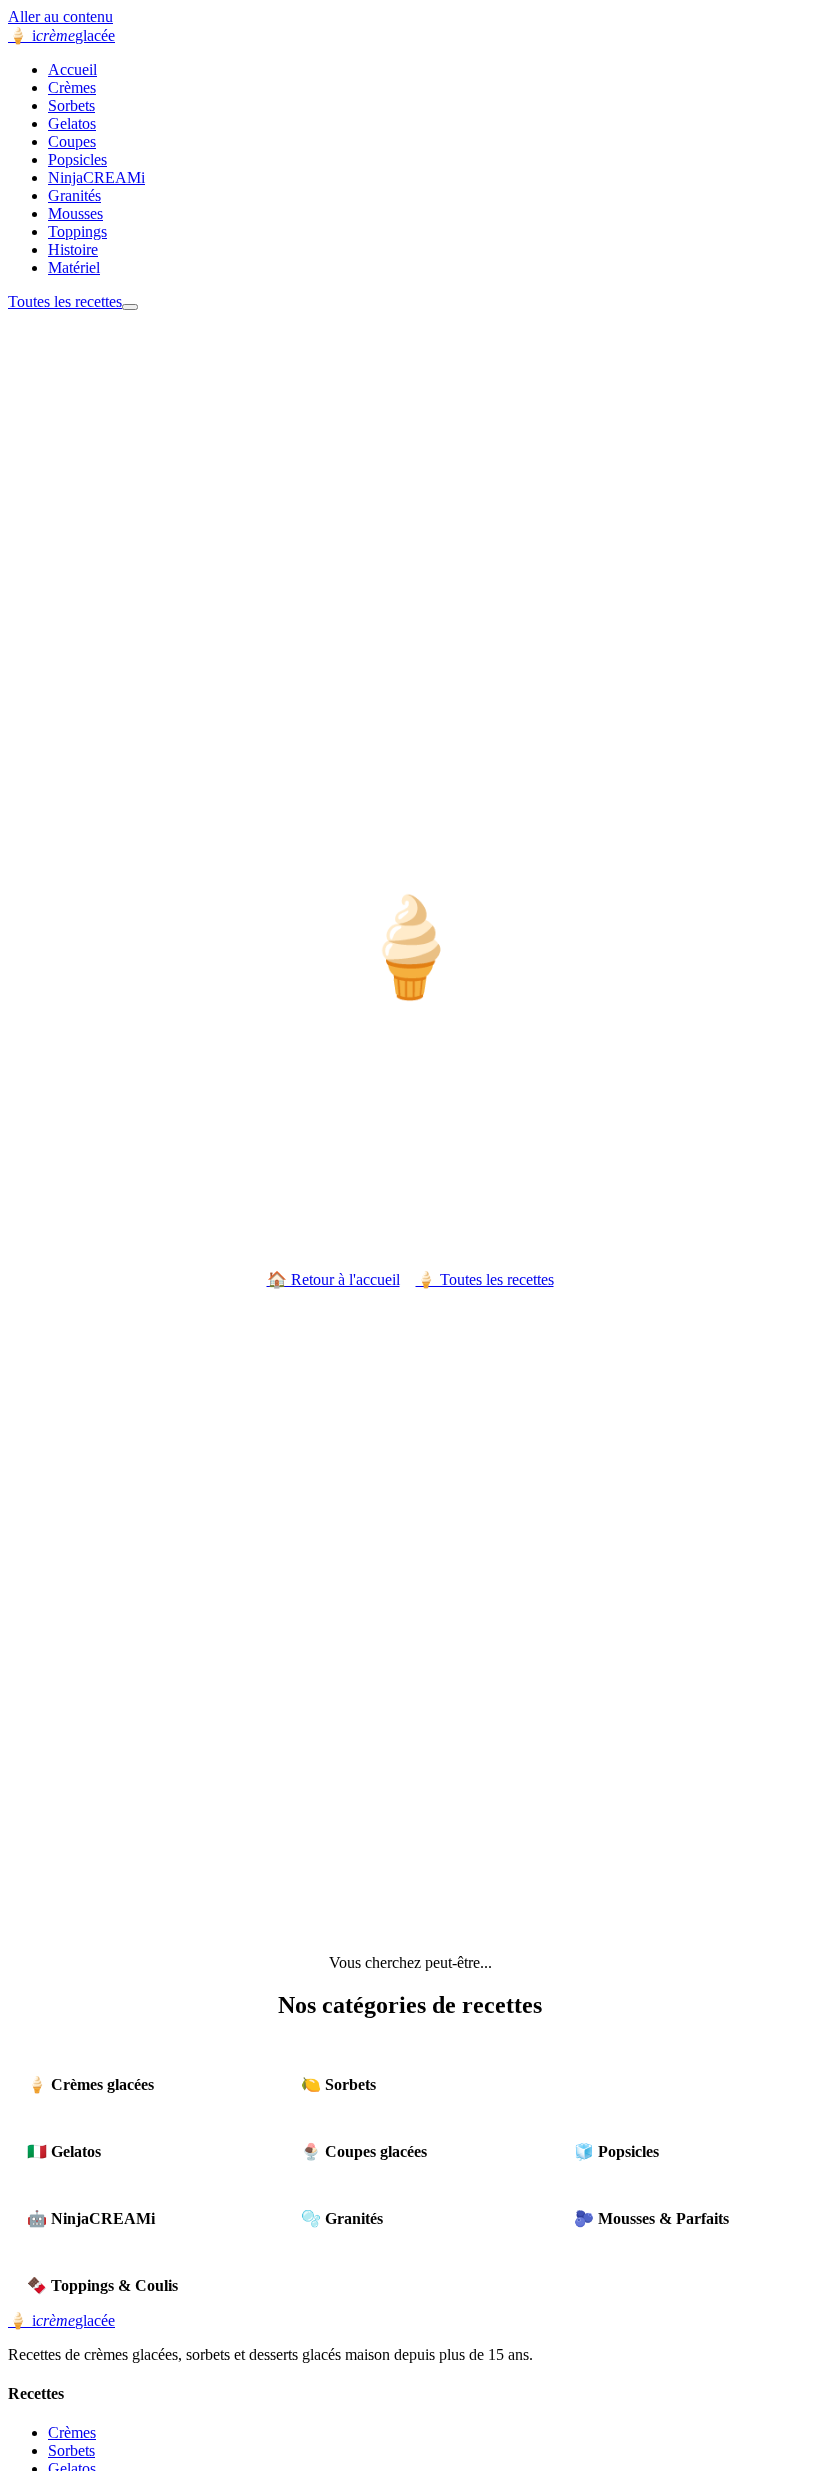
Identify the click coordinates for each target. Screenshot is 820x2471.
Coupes (72, 141)
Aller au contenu (60, 16)
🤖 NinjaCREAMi (91, 2218)
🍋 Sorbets (338, 2084)
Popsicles (77, 159)
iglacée (61, 35)
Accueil (72, 69)
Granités (74, 195)
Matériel (74, 267)
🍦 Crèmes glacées (90, 2084)
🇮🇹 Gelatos (64, 2151)
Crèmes (72, 87)
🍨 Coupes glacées (364, 2151)
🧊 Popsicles (616, 2151)
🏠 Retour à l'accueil (333, 1279)
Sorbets (71, 105)
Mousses (75, 213)
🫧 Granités (342, 2218)
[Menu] (130, 307)
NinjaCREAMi (96, 177)
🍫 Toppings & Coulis (102, 2285)
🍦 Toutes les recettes (485, 1279)
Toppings (77, 231)
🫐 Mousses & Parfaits (651, 2218)
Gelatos (72, 123)
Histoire (73, 249)
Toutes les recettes (65, 301)
